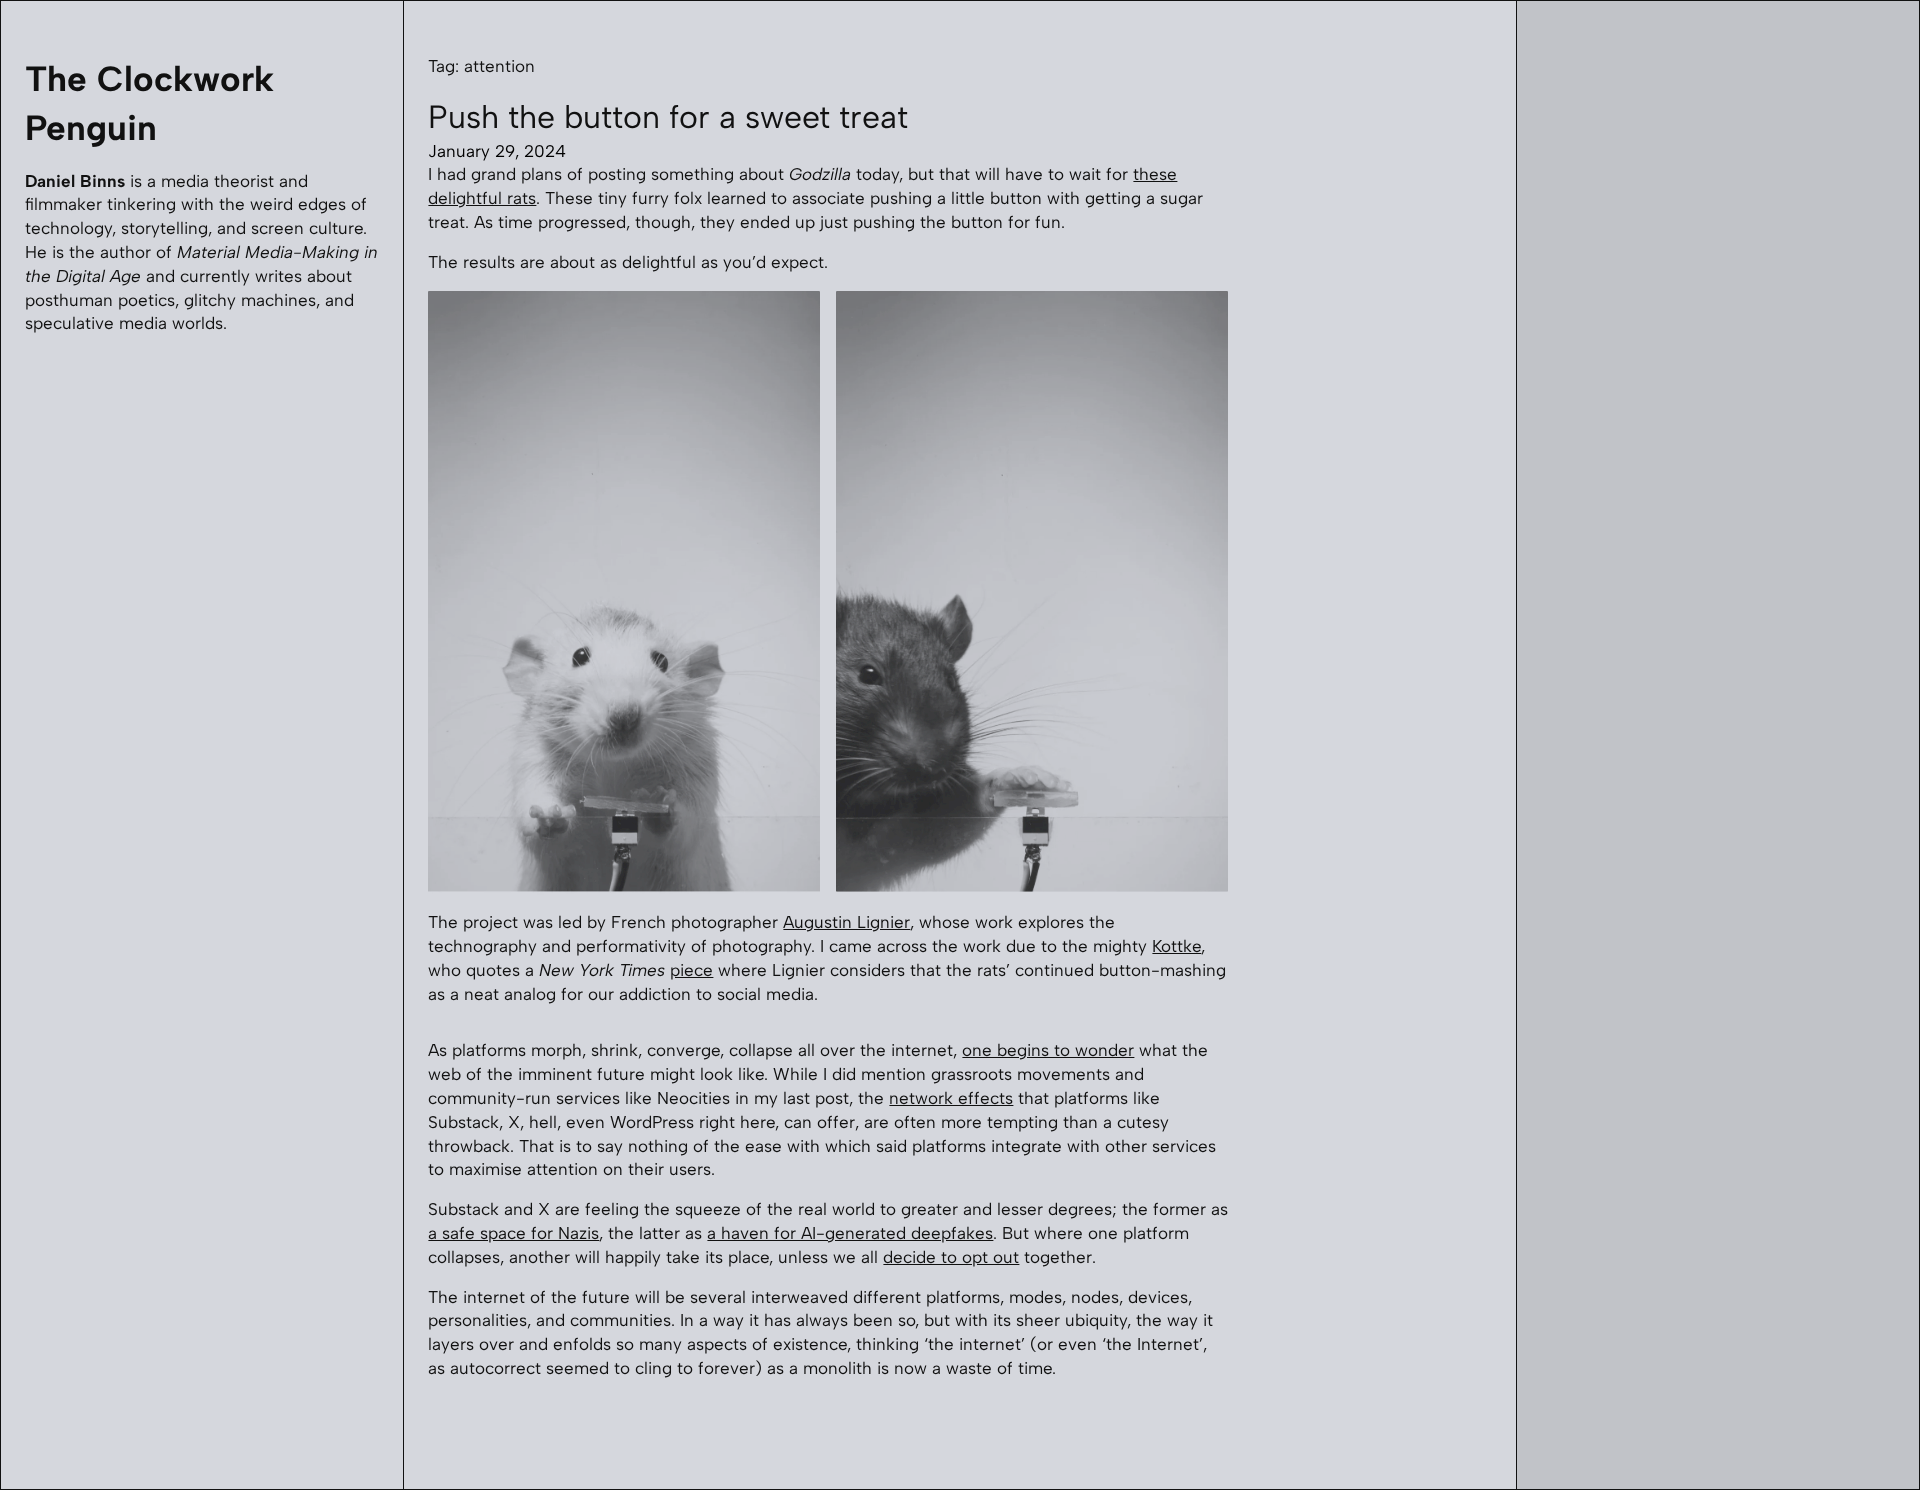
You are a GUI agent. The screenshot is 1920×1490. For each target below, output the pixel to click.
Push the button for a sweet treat (668, 117)
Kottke (1176, 946)
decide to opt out (951, 1257)
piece (691, 970)
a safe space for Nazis (513, 1233)
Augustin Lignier (846, 922)
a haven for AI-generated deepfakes (850, 1233)
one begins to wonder (1048, 1050)
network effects (951, 1098)
